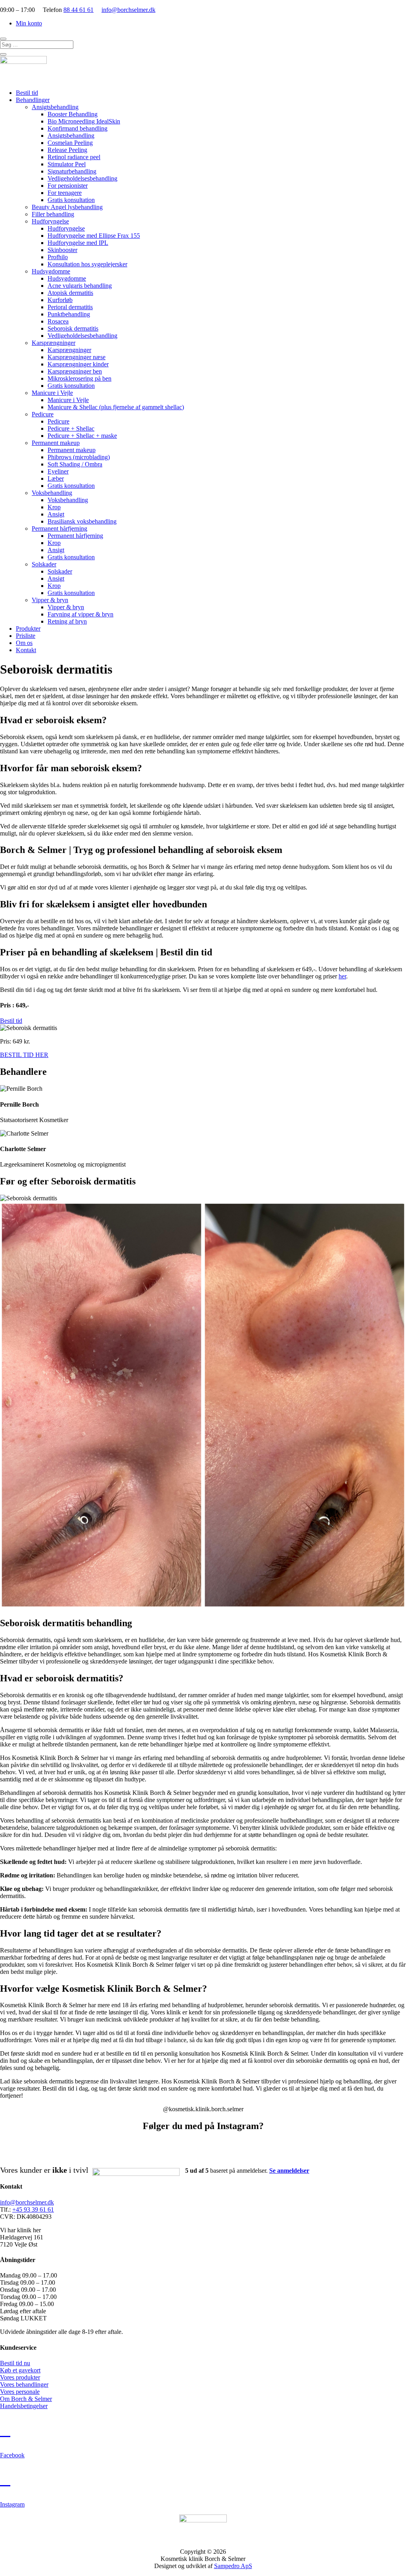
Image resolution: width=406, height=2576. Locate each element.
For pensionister (68, 186)
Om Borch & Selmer (26, 2399)
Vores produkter (20, 2377)
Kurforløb (60, 300)
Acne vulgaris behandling (80, 286)
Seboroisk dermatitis (73, 328)
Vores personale (20, 2392)
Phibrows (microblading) (79, 457)
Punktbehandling (69, 314)
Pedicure (43, 414)
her (342, 976)
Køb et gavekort (20, 2370)
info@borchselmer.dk (128, 10)
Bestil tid (27, 93)
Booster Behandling (73, 114)
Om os (24, 643)
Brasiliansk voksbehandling (82, 521)
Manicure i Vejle (52, 393)
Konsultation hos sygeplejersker (87, 264)
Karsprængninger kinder (78, 364)
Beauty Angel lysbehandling (67, 207)
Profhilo (58, 257)
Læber (56, 478)
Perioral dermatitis (70, 307)
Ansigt (56, 514)
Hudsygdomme (51, 271)
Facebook (12, 2455)
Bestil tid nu (15, 2363)
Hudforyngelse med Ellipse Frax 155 (94, 236)
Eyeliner (58, 471)
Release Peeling (67, 150)
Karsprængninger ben (75, 371)
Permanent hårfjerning (59, 528)
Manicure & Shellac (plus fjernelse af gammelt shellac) (116, 407)
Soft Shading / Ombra (75, 464)
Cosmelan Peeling (70, 143)
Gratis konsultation (71, 200)
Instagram (12, 2504)
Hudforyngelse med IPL (78, 243)
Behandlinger (33, 100)
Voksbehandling (52, 493)
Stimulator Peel (67, 164)
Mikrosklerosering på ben (79, 378)
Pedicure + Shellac (71, 428)
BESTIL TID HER (24, 1055)
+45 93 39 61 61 (33, 2209)
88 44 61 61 (79, 10)
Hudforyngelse (50, 221)
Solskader (44, 564)
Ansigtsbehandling (55, 107)
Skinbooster (62, 250)
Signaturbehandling (72, 171)
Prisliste (26, 636)
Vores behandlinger (24, 2384)
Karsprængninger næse (77, 357)
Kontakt (26, 650)
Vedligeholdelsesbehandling (82, 178)
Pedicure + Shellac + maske (82, 436)
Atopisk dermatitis (70, 293)
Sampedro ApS (233, 2566)
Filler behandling (53, 214)
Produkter (28, 629)
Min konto (29, 23)
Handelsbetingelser (24, 2406)
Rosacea (58, 321)
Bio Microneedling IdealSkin (84, 121)
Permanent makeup (56, 443)
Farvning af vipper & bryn (80, 614)
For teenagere (65, 193)
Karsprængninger (54, 343)
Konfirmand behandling (78, 128)
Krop (54, 507)
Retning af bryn (67, 621)
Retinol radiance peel (74, 157)
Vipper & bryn (50, 600)
